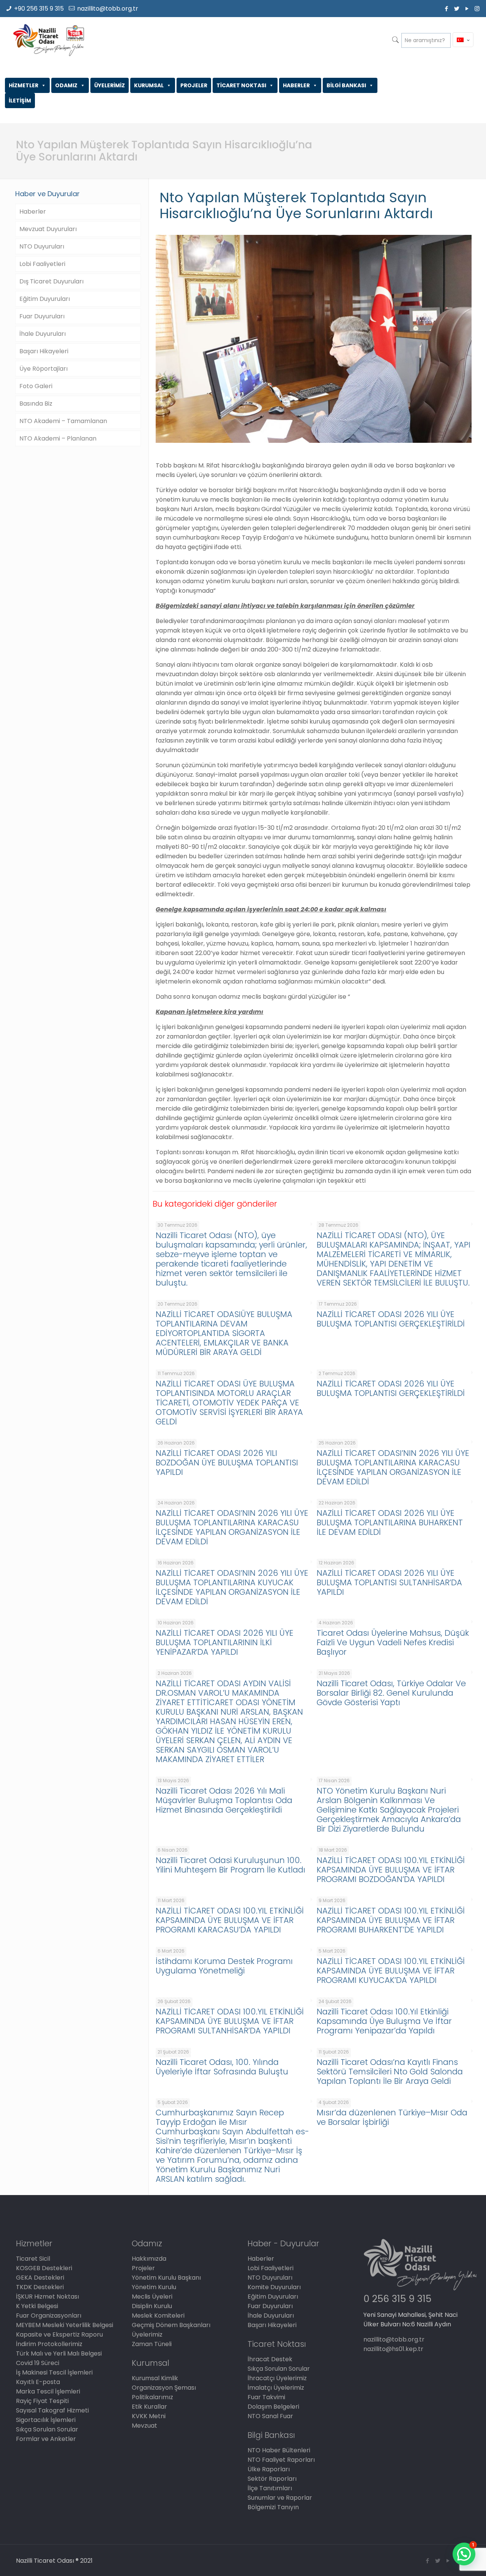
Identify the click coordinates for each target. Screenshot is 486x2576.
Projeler (143, 2268)
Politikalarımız (152, 2397)
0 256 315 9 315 (397, 2299)
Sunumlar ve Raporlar (280, 2498)
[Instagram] (477, 9)
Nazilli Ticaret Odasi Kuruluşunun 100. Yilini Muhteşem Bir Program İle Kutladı (230, 1865)
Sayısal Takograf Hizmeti (52, 2410)
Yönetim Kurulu (154, 2287)
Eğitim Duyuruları (45, 299)
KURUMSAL (149, 85)
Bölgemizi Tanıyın (273, 2507)
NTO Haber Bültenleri (279, 2450)
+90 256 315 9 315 (39, 9)
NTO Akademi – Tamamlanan (63, 421)
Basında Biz (36, 404)
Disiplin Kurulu (152, 2306)
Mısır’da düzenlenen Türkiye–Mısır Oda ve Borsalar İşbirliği (392, 2117)
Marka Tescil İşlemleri (48, 2391)
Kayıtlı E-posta (38, 2382)
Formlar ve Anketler (46, 2439)
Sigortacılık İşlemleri (46, 2420)
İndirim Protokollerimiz (49, 2344)
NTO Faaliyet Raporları (281, 2460)
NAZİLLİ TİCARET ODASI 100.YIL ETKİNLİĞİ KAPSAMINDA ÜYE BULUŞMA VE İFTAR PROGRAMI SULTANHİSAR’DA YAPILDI (230, 2021)
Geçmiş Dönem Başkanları (171, 2325)
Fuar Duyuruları (42, 316)
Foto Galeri (36, 386)
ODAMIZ (66, 85)
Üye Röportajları (43, 369)
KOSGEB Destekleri (44, 2268)
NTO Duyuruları (42, 246)
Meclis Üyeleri (152, 2297)
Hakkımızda (149, 2259)
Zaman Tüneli (152, 2344)
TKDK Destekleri (40, 2287)
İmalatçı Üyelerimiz (276, 2388)
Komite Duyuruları (274, 2287)
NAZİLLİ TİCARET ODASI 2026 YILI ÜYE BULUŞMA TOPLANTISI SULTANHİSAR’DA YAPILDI (389, 1582)
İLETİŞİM (20, 101)
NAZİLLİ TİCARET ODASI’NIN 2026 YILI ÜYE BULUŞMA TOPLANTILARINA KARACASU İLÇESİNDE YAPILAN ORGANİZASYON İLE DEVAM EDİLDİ (393, 1467)
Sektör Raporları (272, 2479)
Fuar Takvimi (266, 2397)
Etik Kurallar (149, 2407)
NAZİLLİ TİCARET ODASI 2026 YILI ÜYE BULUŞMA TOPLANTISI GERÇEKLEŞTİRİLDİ (391, 1319)
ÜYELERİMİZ (110, 85)
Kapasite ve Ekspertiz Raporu (59, 2334)
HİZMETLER (24, 85)
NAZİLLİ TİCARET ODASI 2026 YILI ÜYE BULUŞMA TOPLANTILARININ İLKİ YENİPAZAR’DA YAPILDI (225, 1642)
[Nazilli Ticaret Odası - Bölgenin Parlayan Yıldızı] (48, 40)
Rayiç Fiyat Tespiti (42, 2401)
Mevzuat (144, 2426)
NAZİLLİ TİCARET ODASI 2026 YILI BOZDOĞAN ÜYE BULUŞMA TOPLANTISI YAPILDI (227, 1463)
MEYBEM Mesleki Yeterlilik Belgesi (65, 2325)
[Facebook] (446, 9)
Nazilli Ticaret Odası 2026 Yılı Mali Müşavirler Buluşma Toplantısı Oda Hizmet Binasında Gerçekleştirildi (224, 1800)
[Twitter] (457, 9)
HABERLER (296, 85)
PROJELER (194, 85)
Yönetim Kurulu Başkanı (166, 2278)
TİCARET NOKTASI (241, 85)
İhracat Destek (270, 2359)
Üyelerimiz (147, 2334)
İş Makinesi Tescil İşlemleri (54, 2372)
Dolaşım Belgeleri (273, 2407)
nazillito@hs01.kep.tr (393, 2349)
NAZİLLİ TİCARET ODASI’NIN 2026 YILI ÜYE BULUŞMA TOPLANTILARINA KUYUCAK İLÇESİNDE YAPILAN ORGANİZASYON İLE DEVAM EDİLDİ (232, 1587)
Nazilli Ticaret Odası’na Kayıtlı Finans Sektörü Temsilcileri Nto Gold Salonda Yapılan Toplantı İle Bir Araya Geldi (390, 2072)
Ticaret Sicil (33, 2259)
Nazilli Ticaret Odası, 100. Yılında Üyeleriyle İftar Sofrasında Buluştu (222, 2067)
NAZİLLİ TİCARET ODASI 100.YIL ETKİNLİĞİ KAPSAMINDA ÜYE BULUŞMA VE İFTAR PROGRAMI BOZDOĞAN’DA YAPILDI (391, 1870)
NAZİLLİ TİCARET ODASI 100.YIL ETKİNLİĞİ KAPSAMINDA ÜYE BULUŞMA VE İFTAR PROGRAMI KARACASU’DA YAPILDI (230, 1920)
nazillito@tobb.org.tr (108, 9)
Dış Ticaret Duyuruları (51, 281)
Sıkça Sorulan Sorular (47, 2429)
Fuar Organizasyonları (49, 2316)
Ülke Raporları (269, 2469)
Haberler (33, 212)
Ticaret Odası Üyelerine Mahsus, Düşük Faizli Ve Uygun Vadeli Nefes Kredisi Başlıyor (393, 1642)
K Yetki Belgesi (37, 2306)
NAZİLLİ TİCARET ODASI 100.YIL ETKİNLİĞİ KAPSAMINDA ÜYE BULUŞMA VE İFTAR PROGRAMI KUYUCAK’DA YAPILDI (391, 1971)
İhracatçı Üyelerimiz (277, 2378)
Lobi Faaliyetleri (42, 264)
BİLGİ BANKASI (346, 85)
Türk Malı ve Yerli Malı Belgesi (59, 2353)
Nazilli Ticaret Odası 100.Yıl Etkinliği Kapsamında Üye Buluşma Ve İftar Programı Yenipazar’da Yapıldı (384, 2021)
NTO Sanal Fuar (270, 2416)
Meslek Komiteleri (158, 2316)
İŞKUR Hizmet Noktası (47, 2297)
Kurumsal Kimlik (155, 2378)
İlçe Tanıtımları (270, 2488)
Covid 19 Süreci (38, 2363)
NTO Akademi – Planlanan (58, 438)
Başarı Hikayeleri (44, 351)
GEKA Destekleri (40, 2278)
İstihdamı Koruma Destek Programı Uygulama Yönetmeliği (224, 1966)
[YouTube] (467, 9)
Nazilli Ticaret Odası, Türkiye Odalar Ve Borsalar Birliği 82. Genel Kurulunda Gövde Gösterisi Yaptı (391, 1693)
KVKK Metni (149, 2416)
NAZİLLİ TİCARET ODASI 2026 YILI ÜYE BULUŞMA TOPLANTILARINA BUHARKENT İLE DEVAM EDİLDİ (390, 1522)
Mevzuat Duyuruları (48, 229)
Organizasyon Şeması (164, 2388)
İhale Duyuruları (43, 334)
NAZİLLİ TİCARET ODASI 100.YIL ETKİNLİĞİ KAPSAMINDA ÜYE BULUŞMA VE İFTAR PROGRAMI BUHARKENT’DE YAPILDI (391, 1920)
